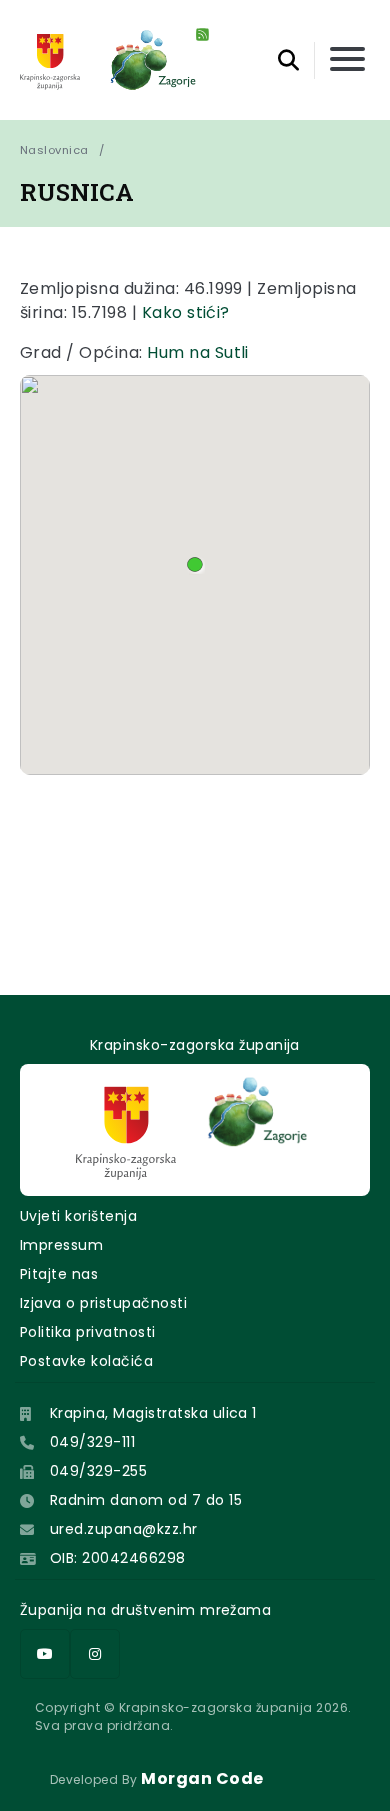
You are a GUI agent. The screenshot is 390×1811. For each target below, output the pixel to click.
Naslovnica (54, 150)
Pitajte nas (59, 1274)
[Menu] (347, 60)
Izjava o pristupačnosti (103, 1303)
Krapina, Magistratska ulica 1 (153, 1413)
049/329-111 (92, 1442)
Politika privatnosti (88, 1332)
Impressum (61, 1245)
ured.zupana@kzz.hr (124, 1529)
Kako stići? (186, 312)
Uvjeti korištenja (78, 1216)
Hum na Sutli (198, 352)
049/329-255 (98, 1471)
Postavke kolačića (86, 1361)
